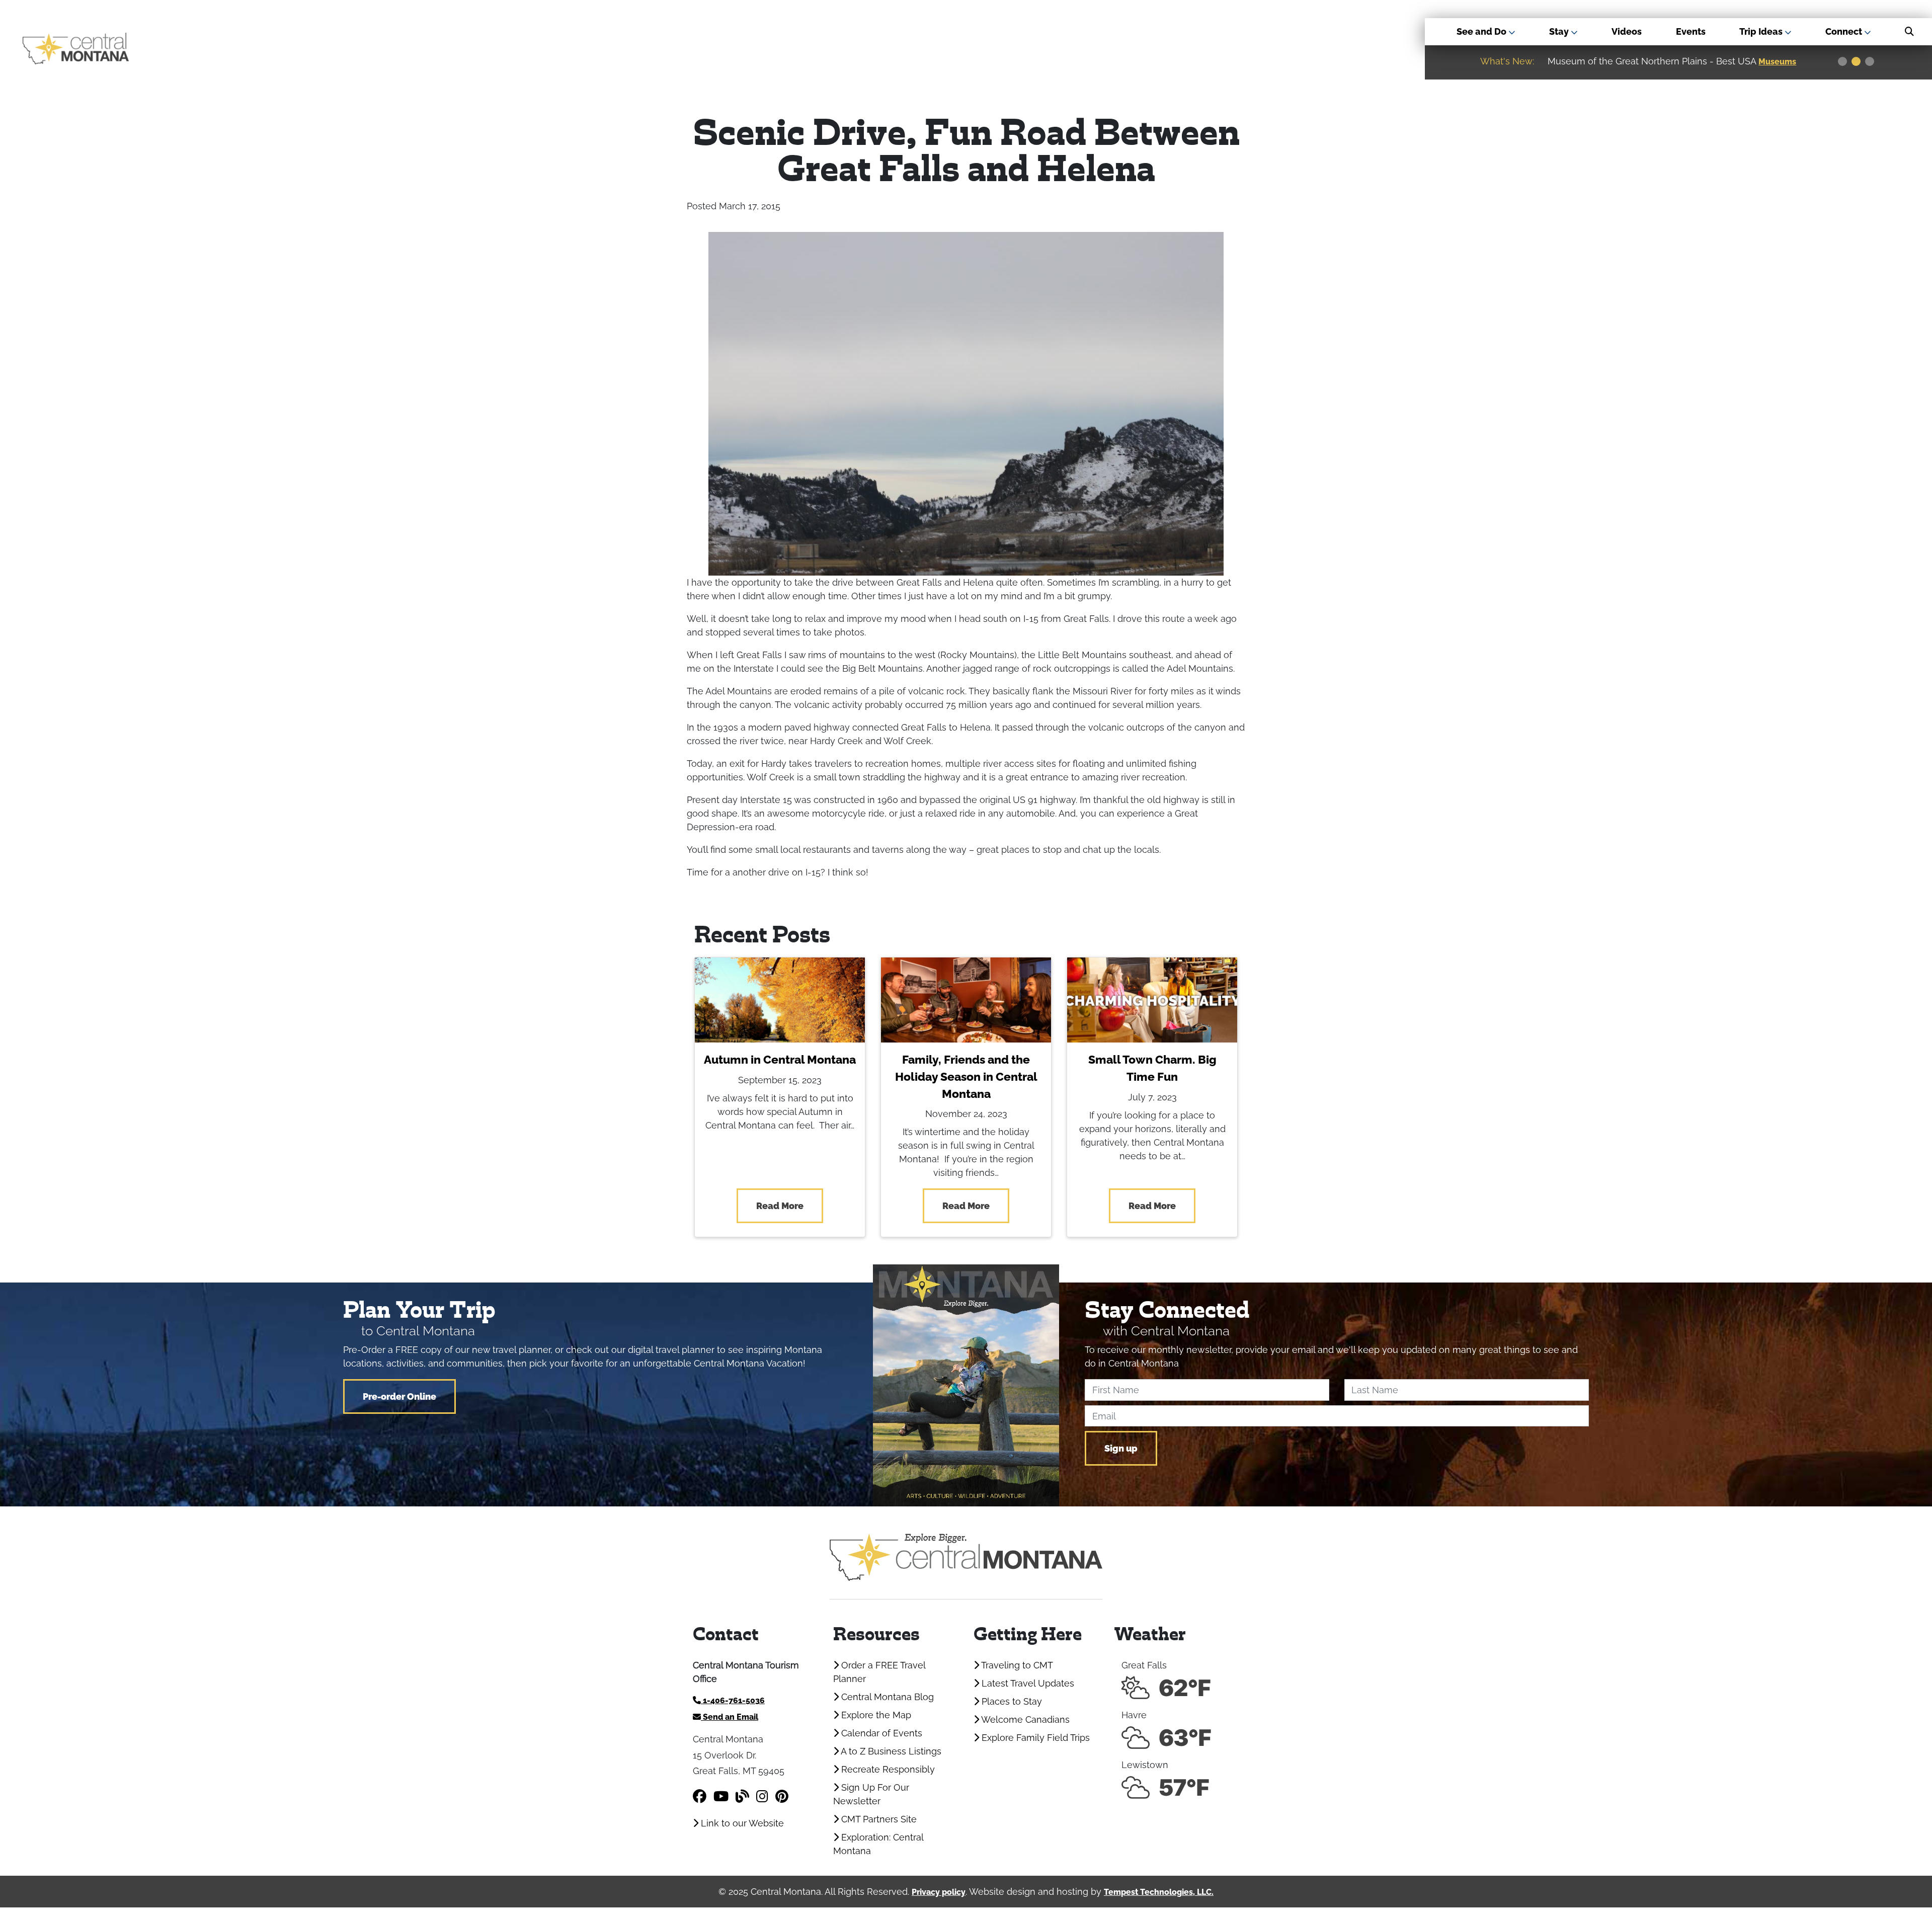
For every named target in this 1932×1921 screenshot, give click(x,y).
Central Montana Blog (886, 1697)
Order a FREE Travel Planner (879, 1672)
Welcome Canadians (1024, 1719)
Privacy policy (939, 1892)
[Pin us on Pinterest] (782, 1796)
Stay (1560, 31)
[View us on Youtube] (721, 1796)
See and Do (1482, 31)
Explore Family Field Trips (1034, 1738)
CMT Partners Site (878, 1819)
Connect (1845, 31)
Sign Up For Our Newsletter (871, 1794)
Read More (780, 1206)
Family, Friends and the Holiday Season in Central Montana (966, 1077)
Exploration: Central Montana (878, 1844)
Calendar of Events (880, 1733)
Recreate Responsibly (887, 1769)
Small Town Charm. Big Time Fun (1152, 1068)
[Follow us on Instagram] (762, 1796)
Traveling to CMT (1016, 1665)
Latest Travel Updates (1027, 1683)
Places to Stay (1011, 1701)
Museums (1627, 62)
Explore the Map (875, 1715)
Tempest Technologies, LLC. (1159, 1892)
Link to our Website (741, 1823)
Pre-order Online (399, 1396)
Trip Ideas (1762, 31)
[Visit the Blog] (742, 1796)
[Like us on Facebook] (700, 1796)
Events (1691, 31)
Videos (1627, 31)
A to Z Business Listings (890, 1751)
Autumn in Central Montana (780, 1060)
